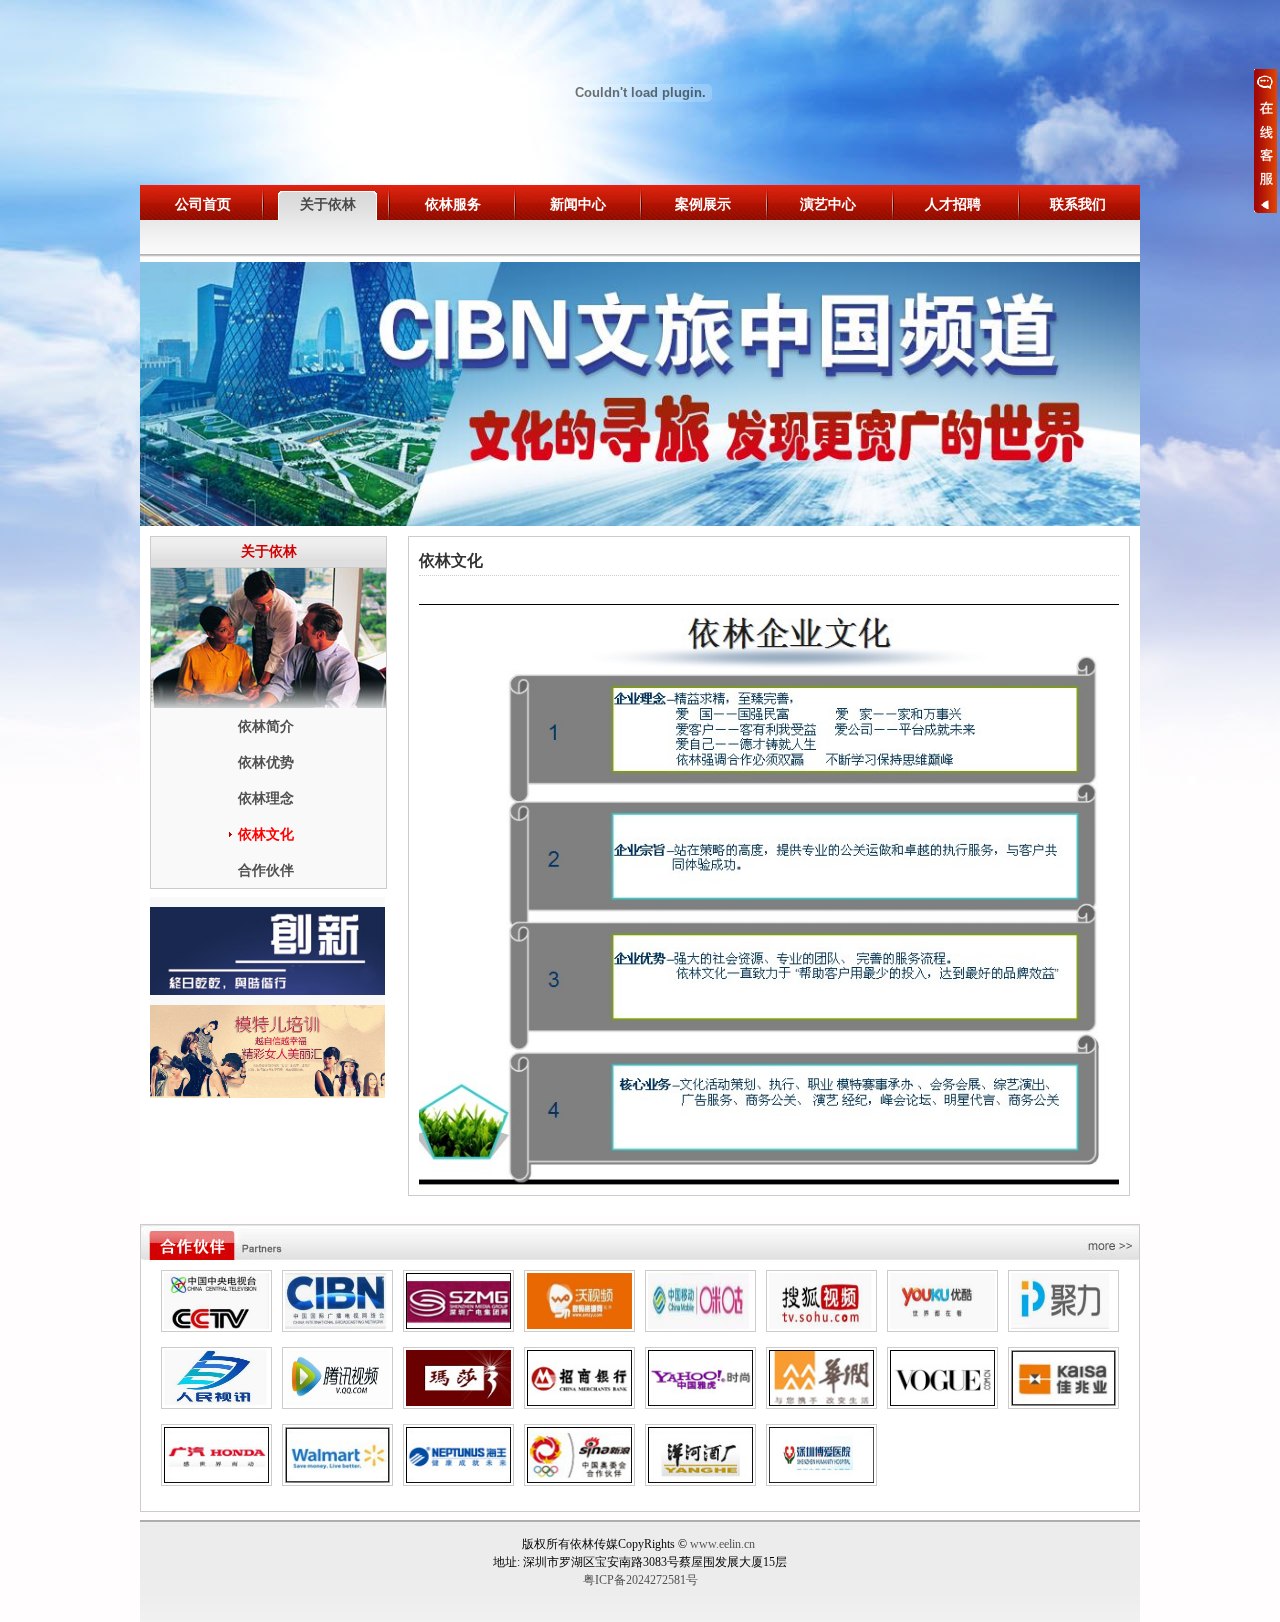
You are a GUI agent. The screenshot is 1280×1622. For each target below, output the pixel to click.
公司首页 (203, 204)
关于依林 (328, 204)
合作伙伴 (266, 870)
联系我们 (1078, 204)
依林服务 (453, 204)
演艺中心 (828, 204)
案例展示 (703, 204)
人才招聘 (953, 204)
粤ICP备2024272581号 (640, 1580)
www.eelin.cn (722, 1544)
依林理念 (266, 798)
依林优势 (266, 762)
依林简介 (266, 726)
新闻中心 (578, 204)
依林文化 (266, 834)
